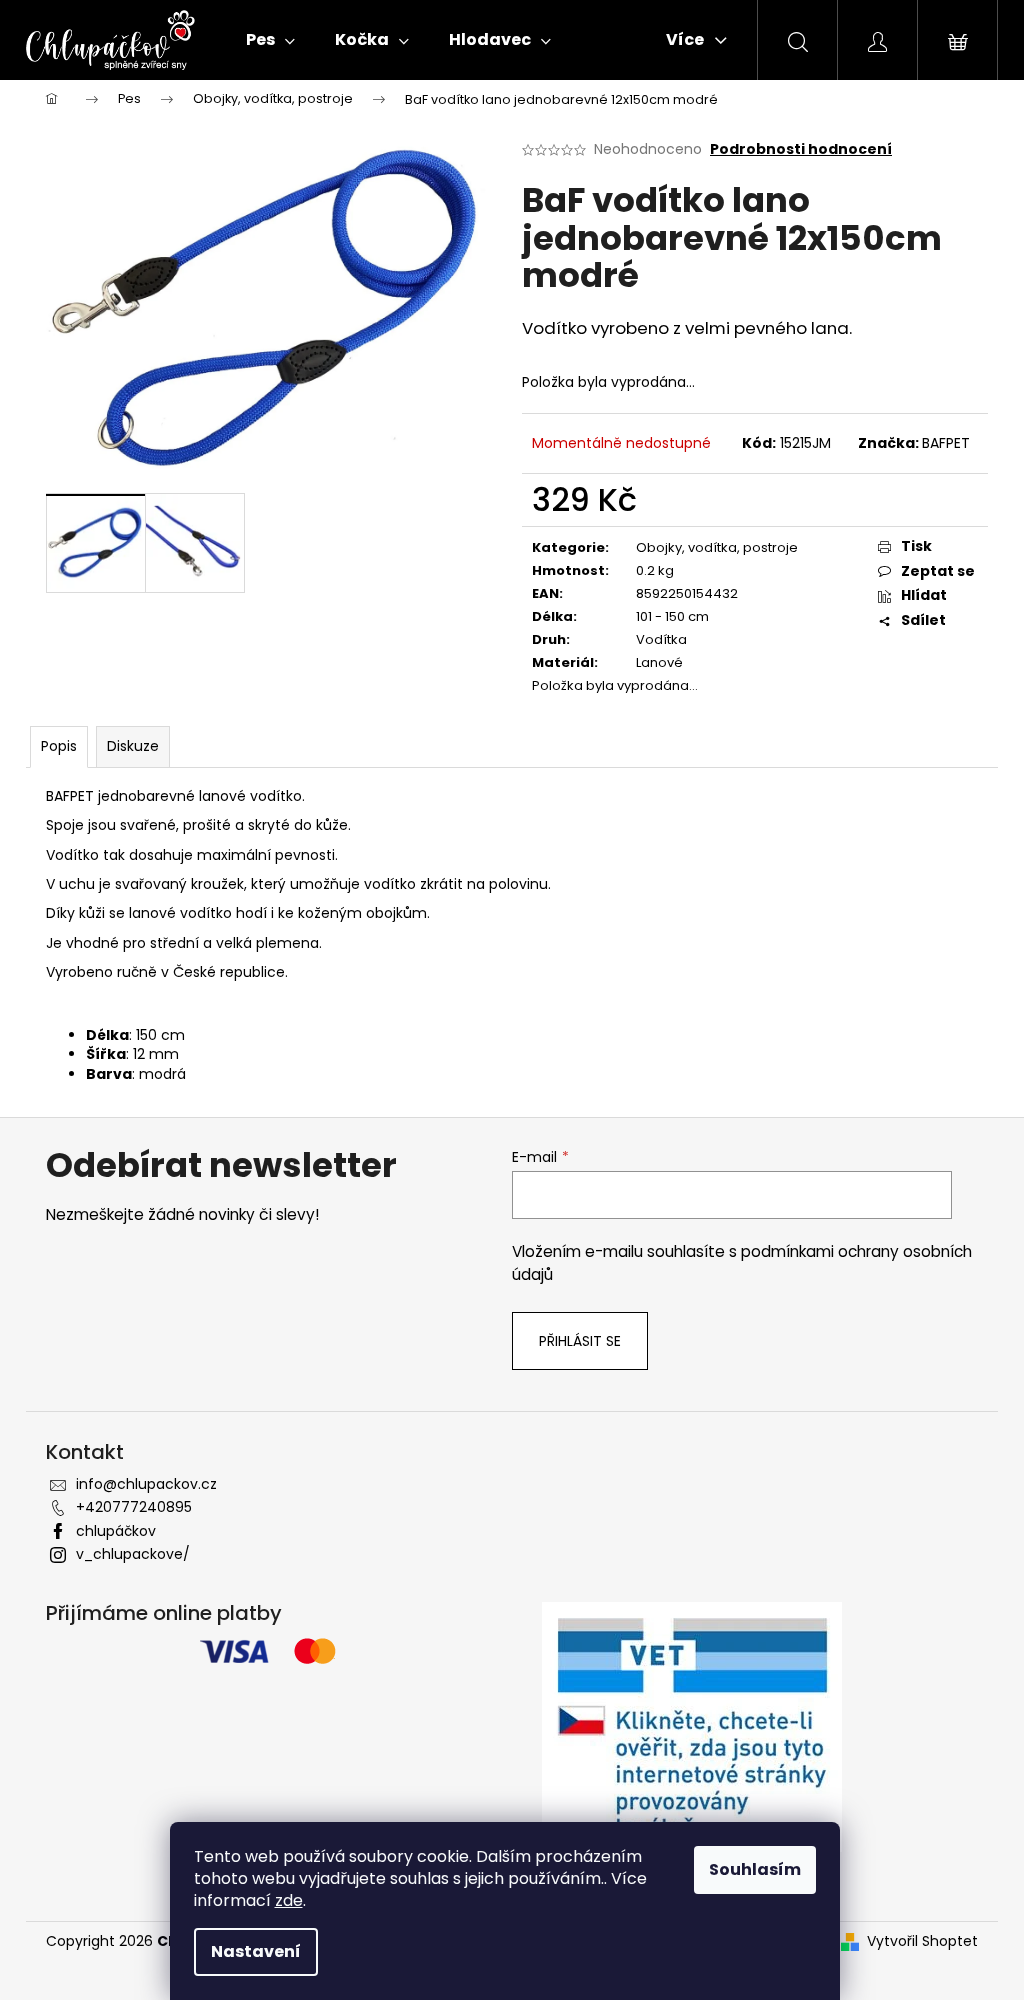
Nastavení (256, 1951)
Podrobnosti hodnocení (801, 149)
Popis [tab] (59, 746)
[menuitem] (270, 40)
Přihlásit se (580, 1341)
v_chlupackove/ (133, 1554)
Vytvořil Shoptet (922, 1941)
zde (289, 1900)
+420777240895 (134, 1507)
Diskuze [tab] (133, 746)
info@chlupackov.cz (146, 1484)
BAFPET (946, 443)
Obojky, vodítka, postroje (717, 547)
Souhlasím (755, 1869)
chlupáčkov (116, 1531)
